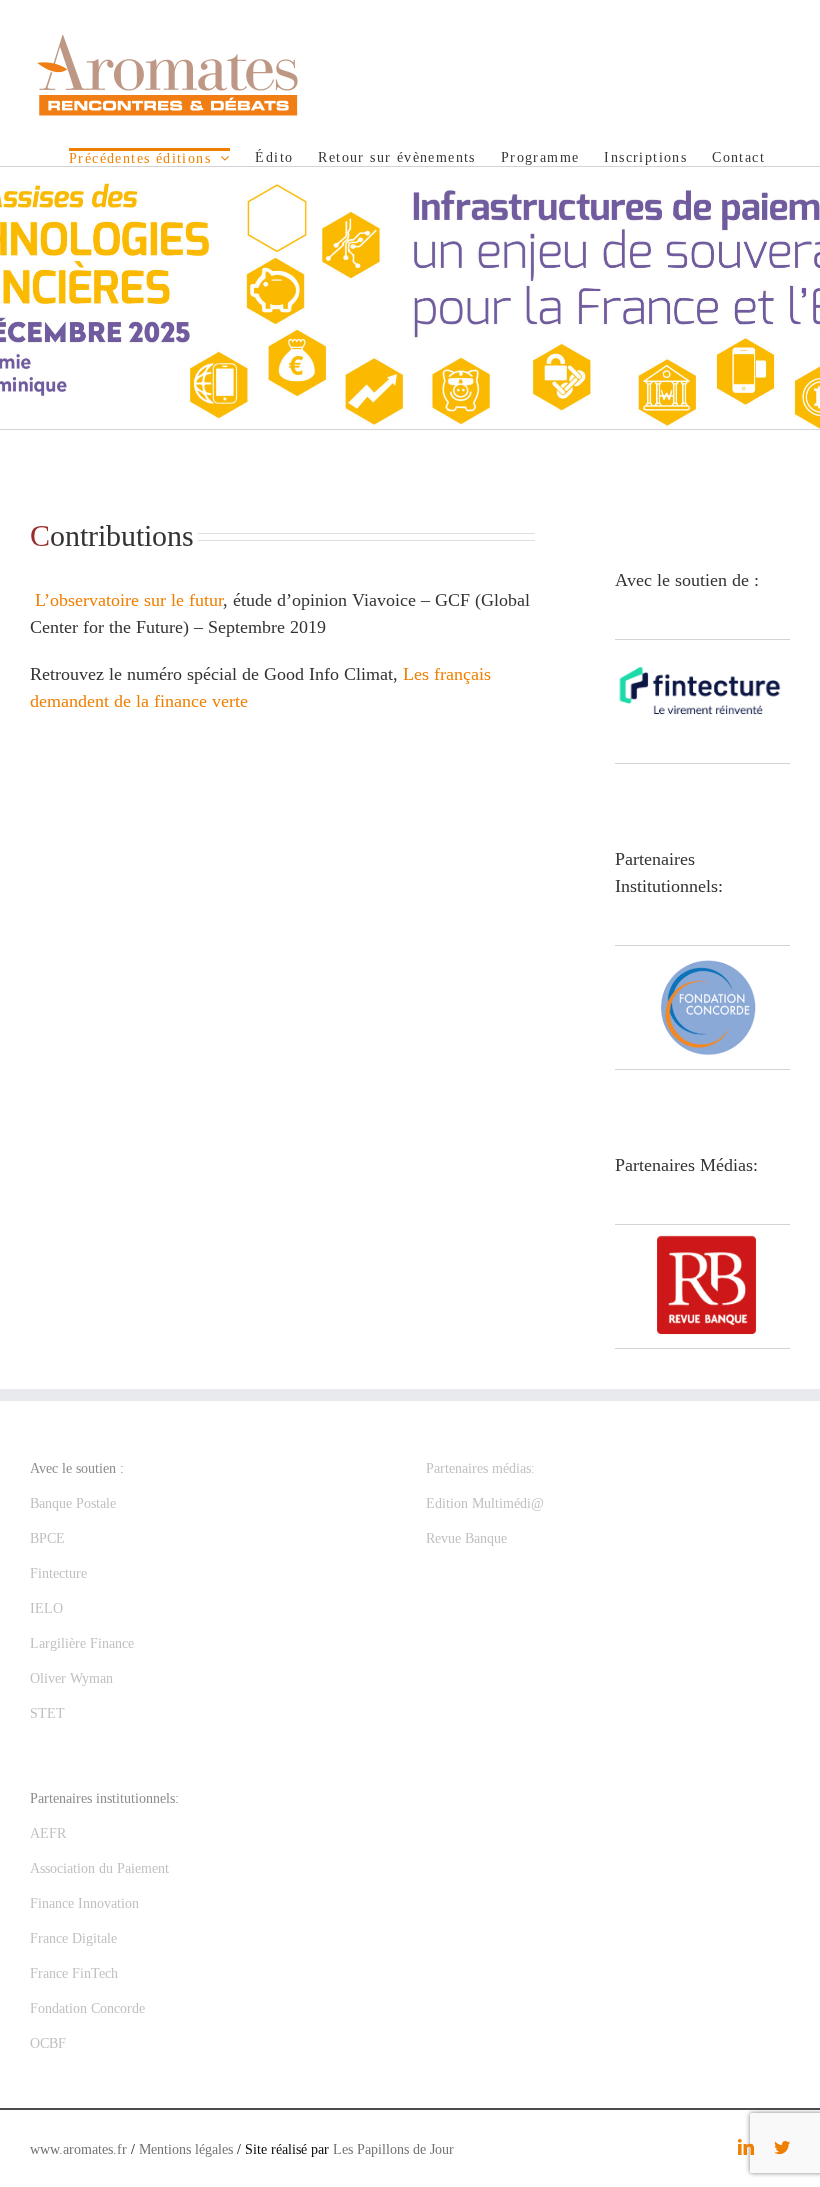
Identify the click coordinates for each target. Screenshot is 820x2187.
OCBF (48, 2043)
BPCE (47, 1538)
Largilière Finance (82, 1643)
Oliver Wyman (71, 1678)
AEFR (48, 1833)
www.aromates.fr (78, 2149)
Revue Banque (466, 1538)
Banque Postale (73, 1503)
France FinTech (74, 1973)
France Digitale (73, 1938)
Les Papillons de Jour (393, 2149)
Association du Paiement (99, 1868)
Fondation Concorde (87, 2008)
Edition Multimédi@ (485, 1503)
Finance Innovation (84, 1903)
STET (47, 1713)
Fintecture (58, 1573)
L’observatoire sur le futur (126, 600)
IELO (46, 1608)
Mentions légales (186, 2149)
